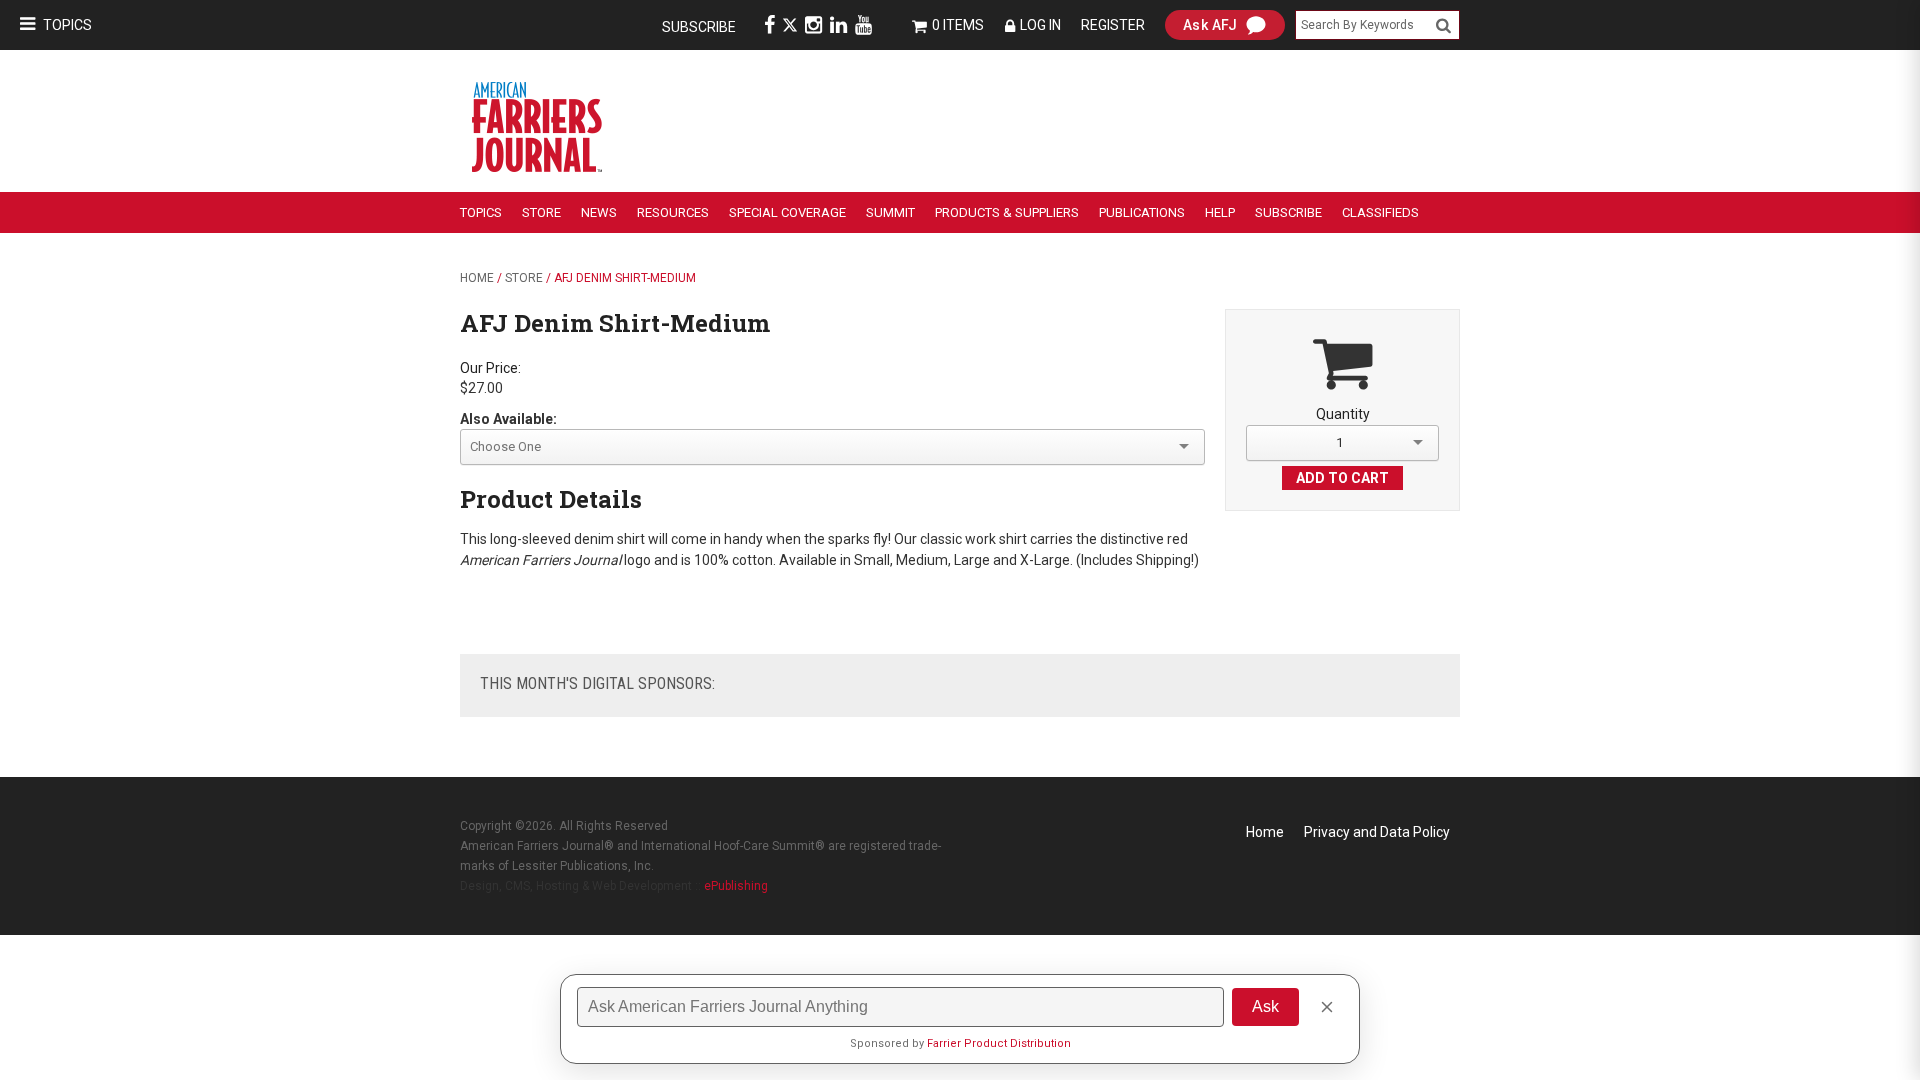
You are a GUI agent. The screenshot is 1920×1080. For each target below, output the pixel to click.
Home (477, 278)
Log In (1040, 25)
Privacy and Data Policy (1377, 832)
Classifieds (1380, 212)
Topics (67, 25)
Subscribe (699, 27)
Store (541, 212)
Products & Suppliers (1007, 212)
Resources (673, 212)
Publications (1142, 212)
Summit (890, 212)
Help (1220, 212)
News (599, 212)
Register (1113, 25)
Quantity (1343, 414)
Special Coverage (787, 212)
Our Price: (490, 368)
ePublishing (736, 886)
